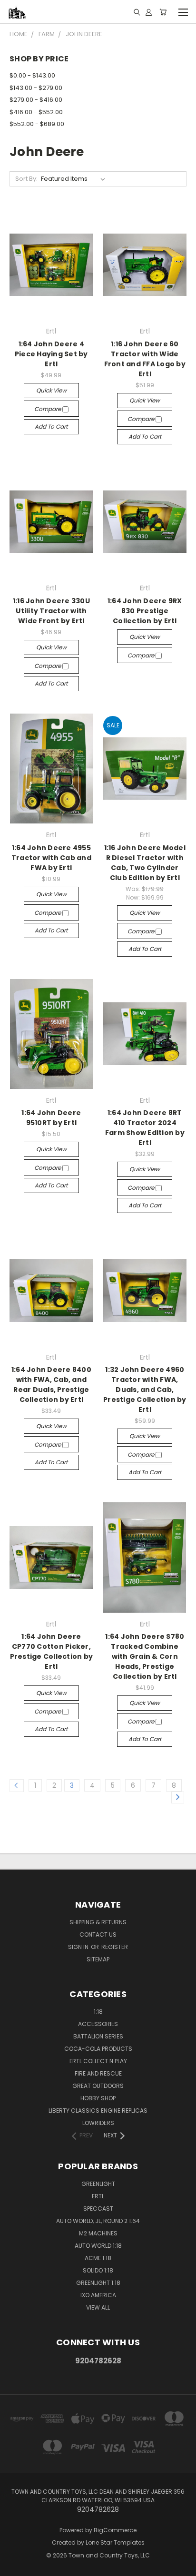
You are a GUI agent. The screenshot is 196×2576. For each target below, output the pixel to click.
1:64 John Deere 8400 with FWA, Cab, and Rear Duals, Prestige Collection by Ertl (51, 1385)
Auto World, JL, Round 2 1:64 (98, 2221)
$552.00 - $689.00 (37, 124)
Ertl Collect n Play (98, 2061)
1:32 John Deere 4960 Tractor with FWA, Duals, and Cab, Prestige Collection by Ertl (145, 1390)
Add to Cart (51, 426)
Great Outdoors (98, 2086)
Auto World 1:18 (98, 2246)
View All (98, 2307)
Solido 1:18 (98, 2270)
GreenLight (98, 2184)
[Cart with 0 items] (163, 12)
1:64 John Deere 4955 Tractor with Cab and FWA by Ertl (51, 858)
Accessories (98, 2024)
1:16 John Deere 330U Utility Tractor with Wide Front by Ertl (51, 611)
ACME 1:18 (98, 2258)
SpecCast (98, 2209)
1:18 (98, 2012)
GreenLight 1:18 (98, 2283)
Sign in (79, 1947)
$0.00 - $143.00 (32, 75)
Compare (48, 409)
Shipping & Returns (98, 1922)
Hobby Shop (98, 2098)
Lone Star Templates (115, 2542)
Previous (15, 2566)
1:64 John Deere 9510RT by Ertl (51, 1118)
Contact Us (98, 1934)
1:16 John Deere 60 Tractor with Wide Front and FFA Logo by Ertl (145, 359)
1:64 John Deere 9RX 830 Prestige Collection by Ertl (145, 611)
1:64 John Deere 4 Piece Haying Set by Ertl (51, 354)
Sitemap (98, 1959)
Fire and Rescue (98, 2073)
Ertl (98, 2196)
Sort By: (26, 179)
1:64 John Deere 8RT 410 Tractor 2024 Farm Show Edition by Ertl (145, 1128)
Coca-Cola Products (98, 2049)
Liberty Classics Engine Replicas (98, 2111)
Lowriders (98, 2123)
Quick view (51, 390)
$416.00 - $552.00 (36, 112)
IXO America (98, 2295)
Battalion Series (98, 2036)
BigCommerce (115, 2530)
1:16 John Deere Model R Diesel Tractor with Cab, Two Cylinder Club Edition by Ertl (145, 863)
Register (115, 1947)
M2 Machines (98, 2233)
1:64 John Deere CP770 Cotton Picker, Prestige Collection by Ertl (52, 1651)
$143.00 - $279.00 (36, 88)
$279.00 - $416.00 (36, 100)
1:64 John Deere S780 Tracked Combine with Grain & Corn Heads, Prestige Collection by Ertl (145, 1656)
